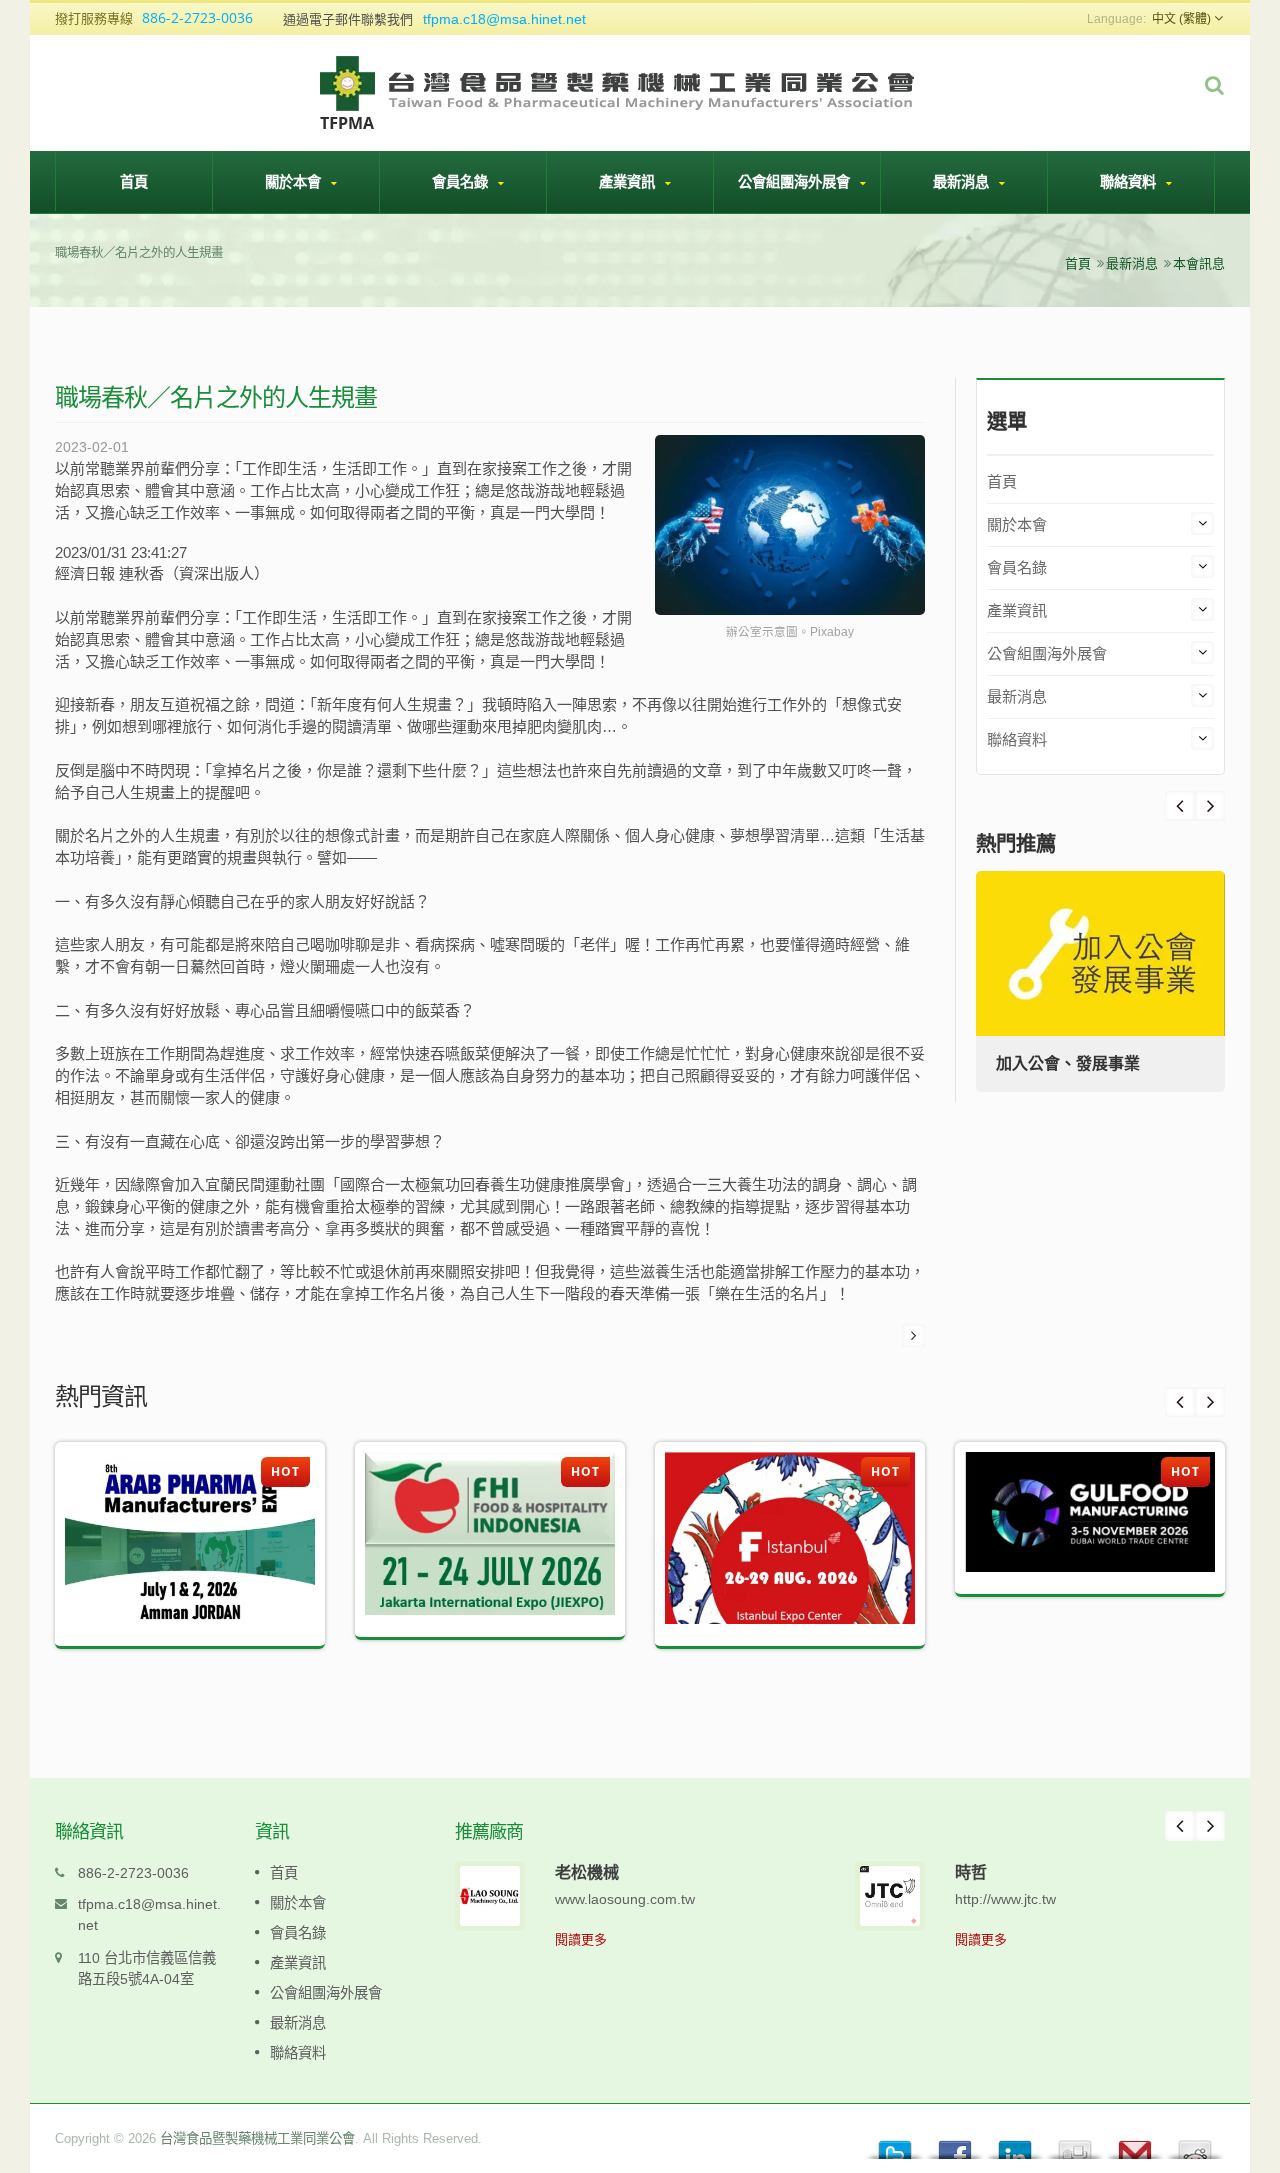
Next (1180, 806)
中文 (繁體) (1181, 19)
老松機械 (587, 1872)
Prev (1210, 806)
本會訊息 (1199, 263)
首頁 (134, 181)
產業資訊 (629, 181)
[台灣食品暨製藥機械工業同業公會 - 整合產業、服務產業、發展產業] (619, 91)
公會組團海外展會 (796, 181)
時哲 (971, 1872)
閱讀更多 (581, 1939)
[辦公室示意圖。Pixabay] (790, 526)
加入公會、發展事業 (1068, 1063)
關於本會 (295, 181)
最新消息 (963, 181)
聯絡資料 (1130, 181)
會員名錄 (462, 181)
